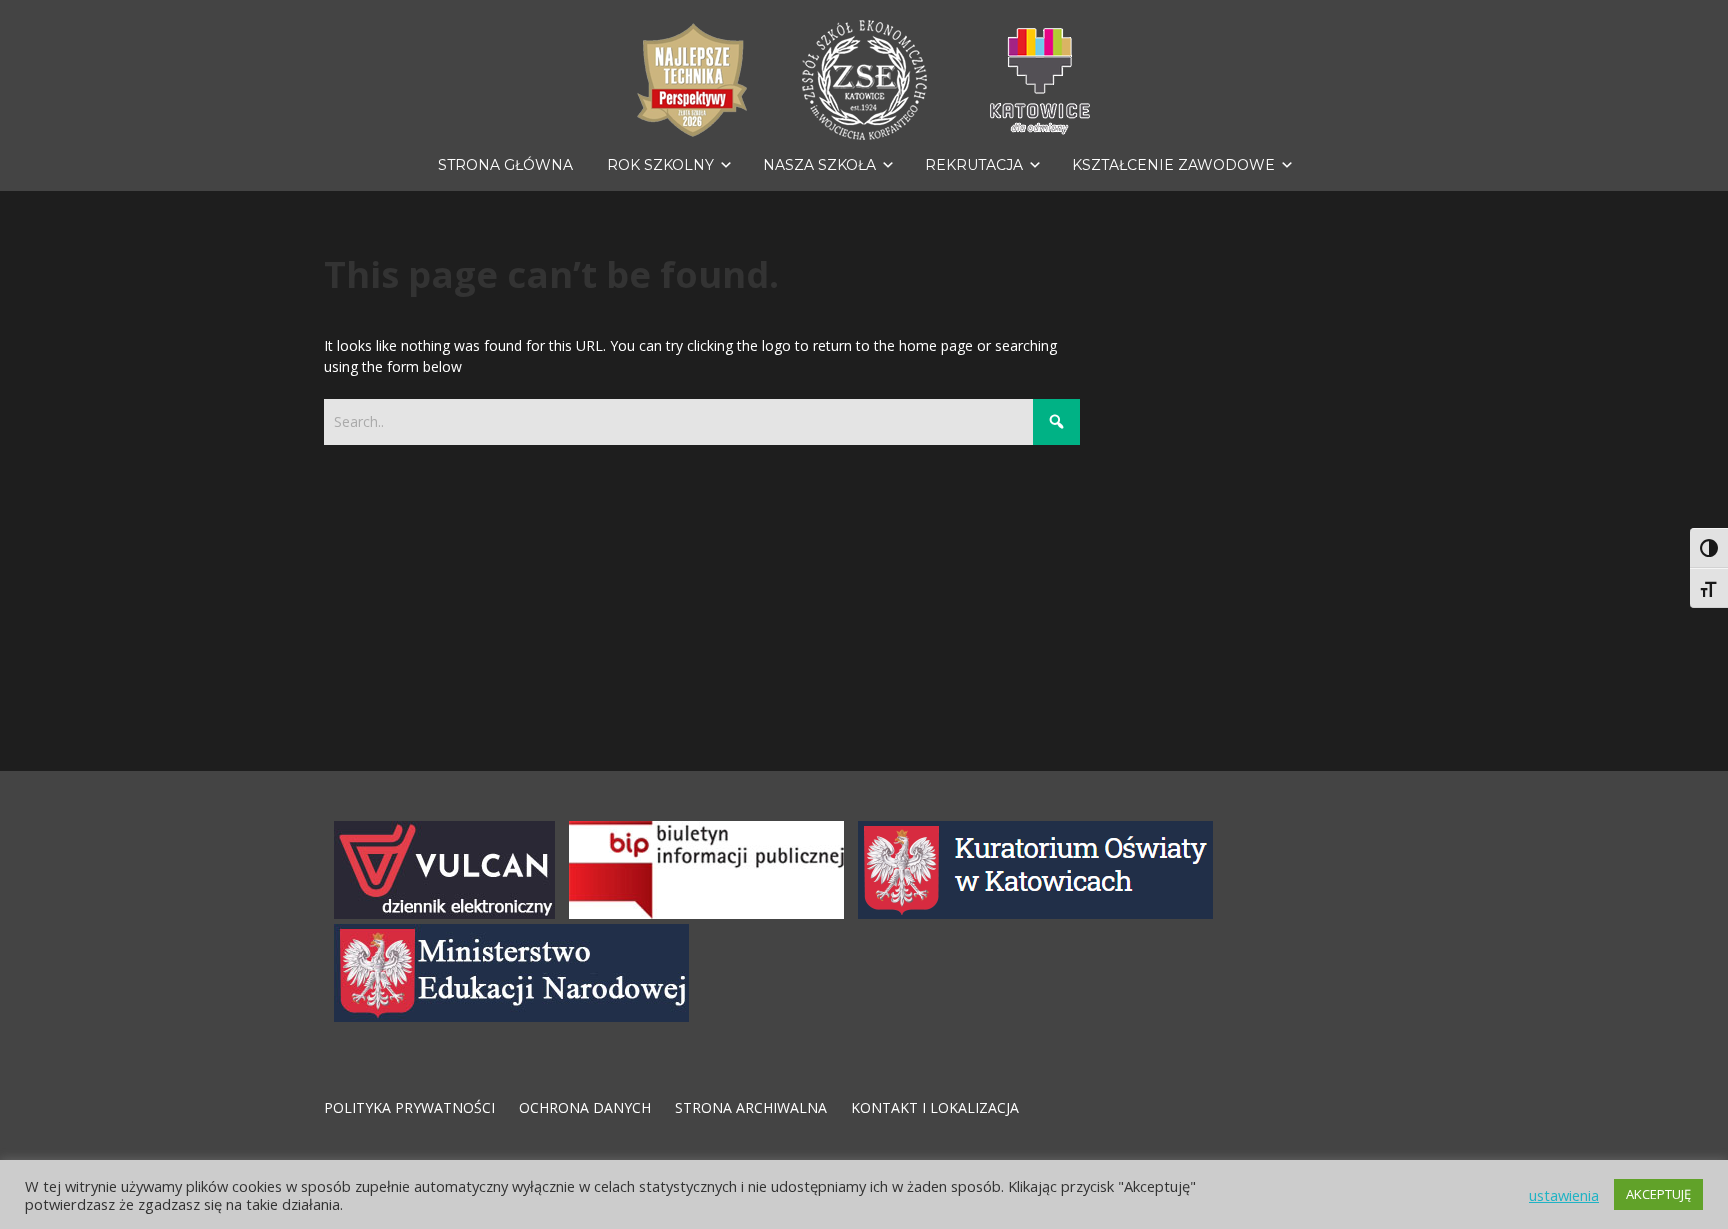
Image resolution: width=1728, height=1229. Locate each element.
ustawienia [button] (1564, 1195)
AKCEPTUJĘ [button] (1658, 1194)
